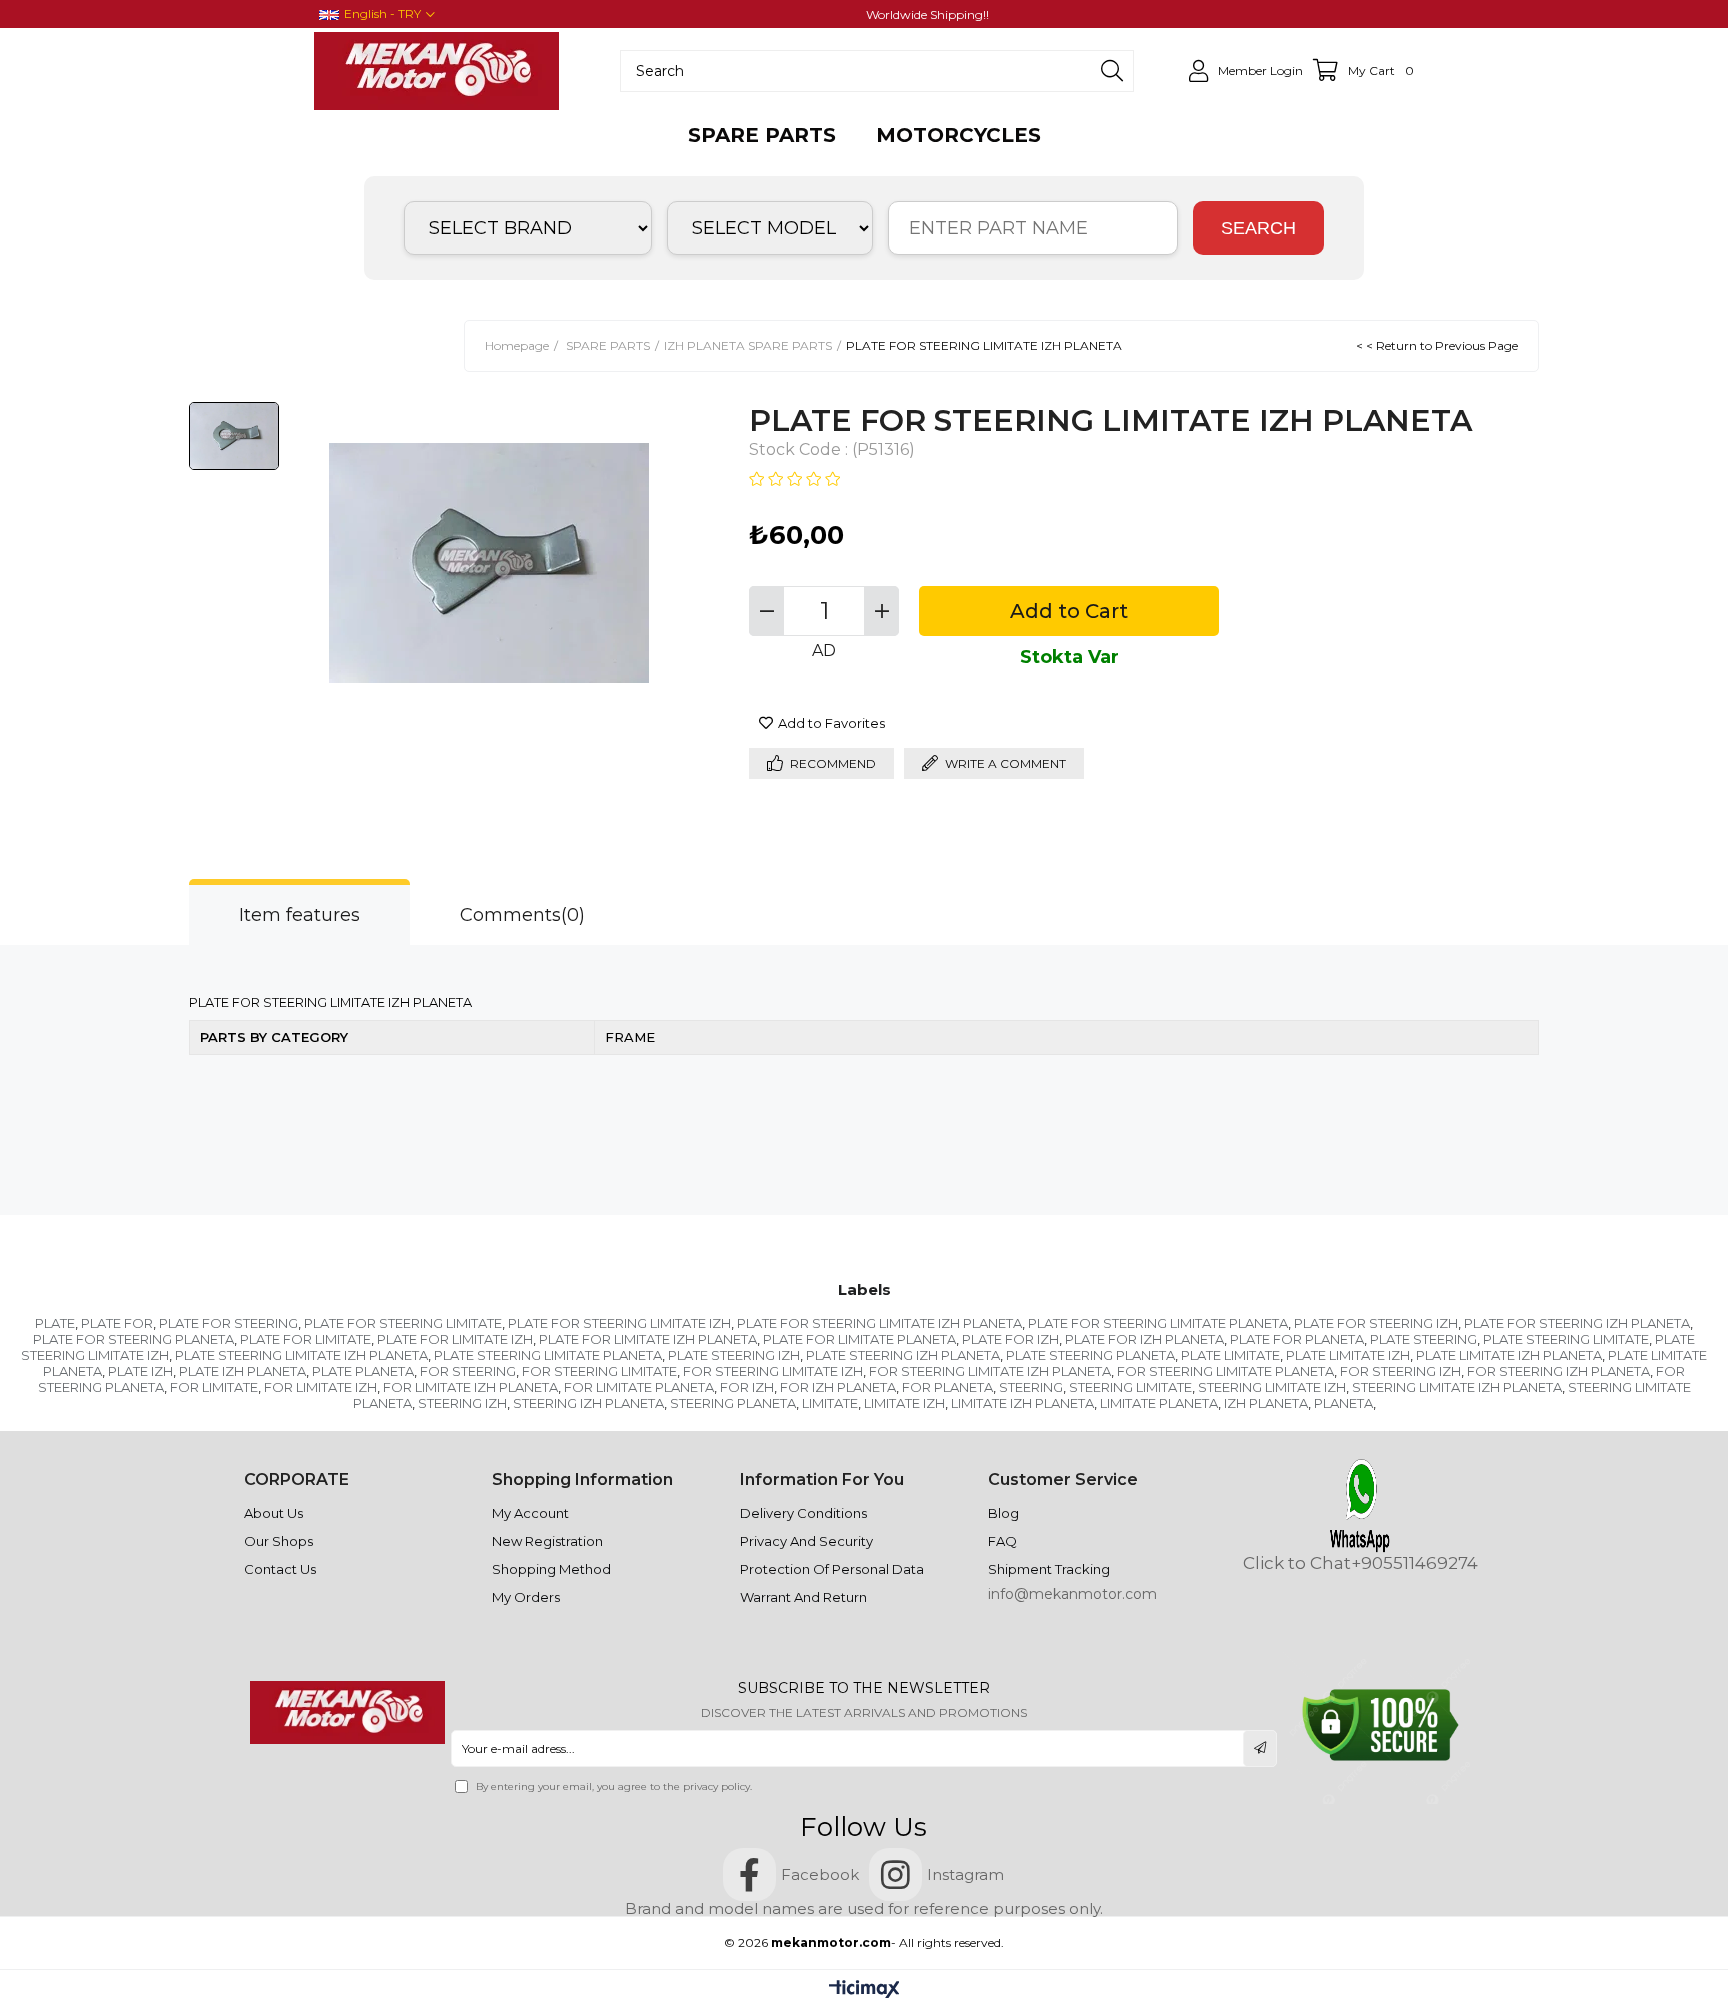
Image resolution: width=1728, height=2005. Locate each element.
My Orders (526, 1597)
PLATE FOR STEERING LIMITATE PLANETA (1158, 1323)
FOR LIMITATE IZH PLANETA (470, 1387)
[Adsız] (347, 1713)
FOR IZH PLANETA (838, 1387)
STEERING (1031, 1387)
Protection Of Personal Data (832, 1569)
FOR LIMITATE (214, 1387)
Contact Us (280, 1569)
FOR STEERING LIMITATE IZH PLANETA (990, 1371)
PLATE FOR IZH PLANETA (1144, 1339)
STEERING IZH (462, 1403)
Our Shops (278, 1541)
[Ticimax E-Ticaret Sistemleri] (864, 1990)
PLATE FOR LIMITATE (305, 1339)
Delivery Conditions (803, 1513)
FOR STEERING (468, 1371)
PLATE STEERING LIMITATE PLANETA (548, 1355)
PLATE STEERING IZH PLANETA (903, 1355)
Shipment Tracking (1049, 1569)
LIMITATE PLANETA (1159, 1403)
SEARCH (1258, 228)
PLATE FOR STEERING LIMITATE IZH (619, 1323)
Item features (299, 915)
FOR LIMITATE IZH (320, 1387)
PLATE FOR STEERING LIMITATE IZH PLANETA (879, 1323)
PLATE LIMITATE (1230, 1355)
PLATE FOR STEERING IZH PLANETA (1577, 1323)
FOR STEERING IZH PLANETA (1558, 1371)
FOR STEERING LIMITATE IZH (773, 1371)
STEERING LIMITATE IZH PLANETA (1457, 1387)
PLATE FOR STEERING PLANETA (133, 1339)
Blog (1003, 1513)
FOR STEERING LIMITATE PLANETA (1225, 1371)
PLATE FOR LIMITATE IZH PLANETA (648, 1339)
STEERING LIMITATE (1130, 1387)
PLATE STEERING (1423, 1339)
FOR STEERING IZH (1400, 1371)
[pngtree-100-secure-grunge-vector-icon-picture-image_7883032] (1380, 1725)
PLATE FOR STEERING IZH (1376, 1323)
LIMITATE (830, 1403)
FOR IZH (747, 1387)
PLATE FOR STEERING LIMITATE (403, 1323)
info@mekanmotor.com (1072, 1594)
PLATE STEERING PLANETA (1090, 1355)
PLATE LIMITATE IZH (1348, 1355)
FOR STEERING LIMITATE (599, 1371)
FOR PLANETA (947, 1387)
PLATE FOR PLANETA (1297, 1339)
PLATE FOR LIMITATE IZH (455, 1339)
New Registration (547, 1541)
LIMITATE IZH (904, 1403)
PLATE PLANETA (363, 1371)
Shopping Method (551, 1569)
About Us (273, 1513)
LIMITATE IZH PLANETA (1022, 1403)
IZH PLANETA (1266, 1403)
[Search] (1112, 71)
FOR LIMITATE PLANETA (639, 1387)
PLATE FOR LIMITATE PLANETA (859, 1339)
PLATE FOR (117, 1323)
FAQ (1002, 1541)
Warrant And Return (803, 1597)
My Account (530, 1513)
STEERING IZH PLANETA (588, 1403)
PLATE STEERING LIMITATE (1566, 1339)
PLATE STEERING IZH (734, 1355)
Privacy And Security (806, 1541)
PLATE (55, 1323)
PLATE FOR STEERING (228, 1323)
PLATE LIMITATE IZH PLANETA (1509, 1355)
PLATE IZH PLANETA (242, 1371)
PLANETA (1343, 1403)
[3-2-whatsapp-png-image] (1360, 1505)
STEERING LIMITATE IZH (1272, 1387)
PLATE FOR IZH (1010, 1339)
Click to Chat (1297, 1563)
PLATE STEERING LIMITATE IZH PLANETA (301, 1355)
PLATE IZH (140, 1371)
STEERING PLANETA (733, 1403)
